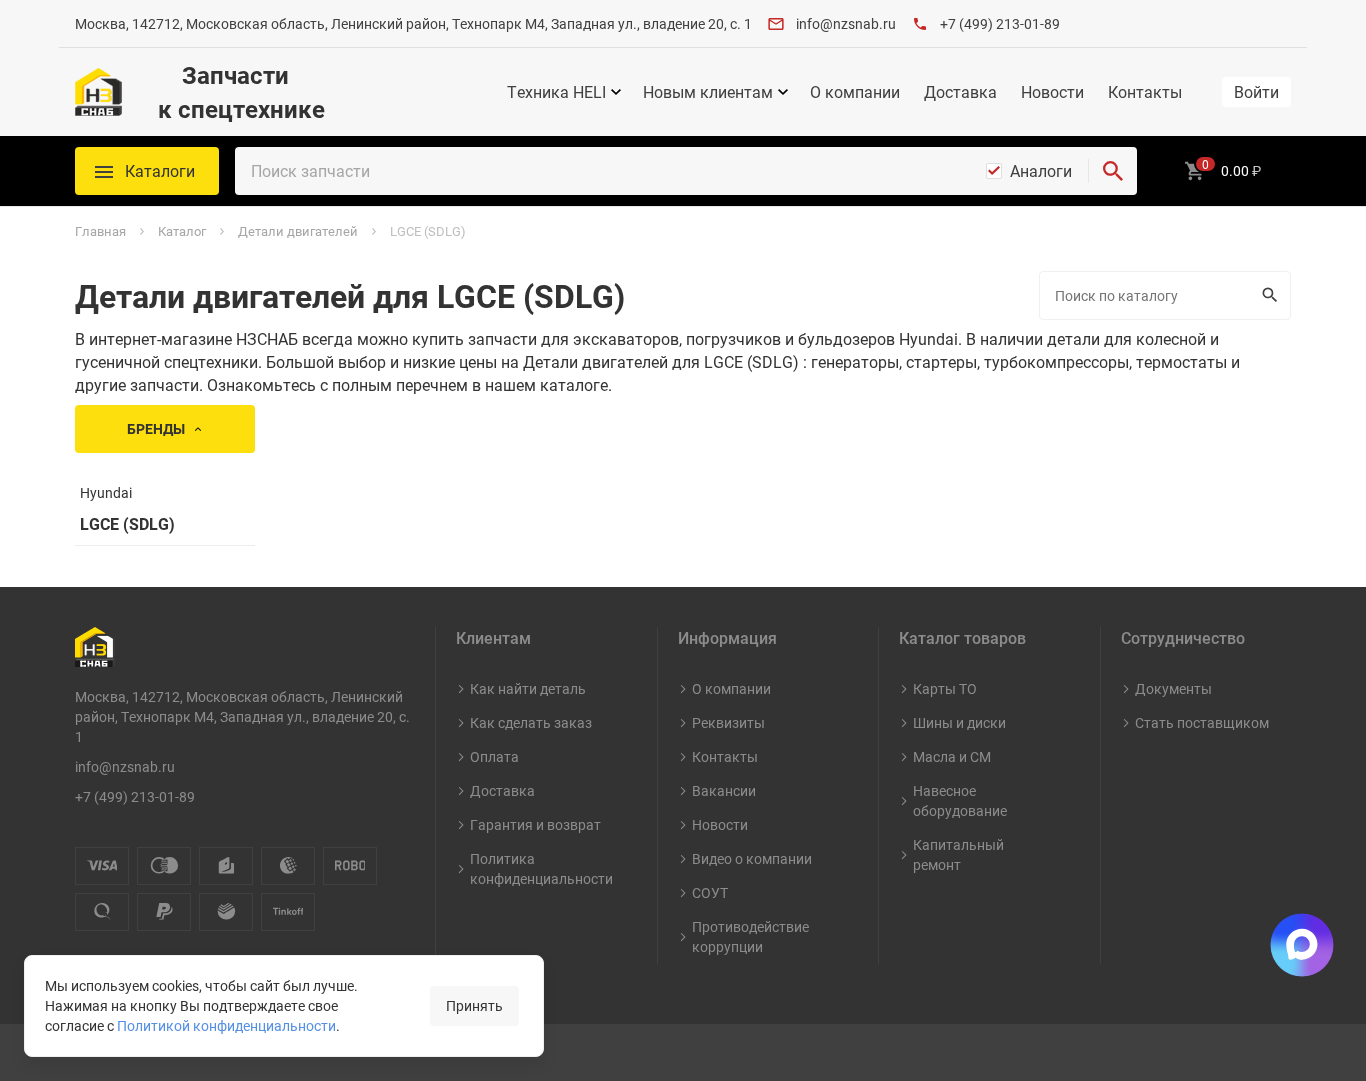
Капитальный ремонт (958, 854)
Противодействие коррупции (750, 936)
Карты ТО (945, 688)
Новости (1052, 92)
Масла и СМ (952, 756)
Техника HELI (556, 92)
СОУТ (710, 892)
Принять (474, 1005)
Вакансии (724, 790)
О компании (855, 92)
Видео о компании (752, 858)
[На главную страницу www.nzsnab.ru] (98, 92)
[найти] (1113, 171)
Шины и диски (959, 722)
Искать (1272, 295)
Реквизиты (728, 722)
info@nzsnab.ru (846, 23)
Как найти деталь (528, 688)
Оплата (494, 756)
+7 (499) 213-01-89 (1000, 23)
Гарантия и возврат (535, 824)
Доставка (960, 92)
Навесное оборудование (960, 800)
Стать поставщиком (1202, 722)
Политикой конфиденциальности (226, 1025)
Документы (1173, 688)
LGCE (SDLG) (127, 524)
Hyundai (106, 492)
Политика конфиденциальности (541, 868)
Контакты (1145, 92)
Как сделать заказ (531, 722)
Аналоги (1041, 171)
